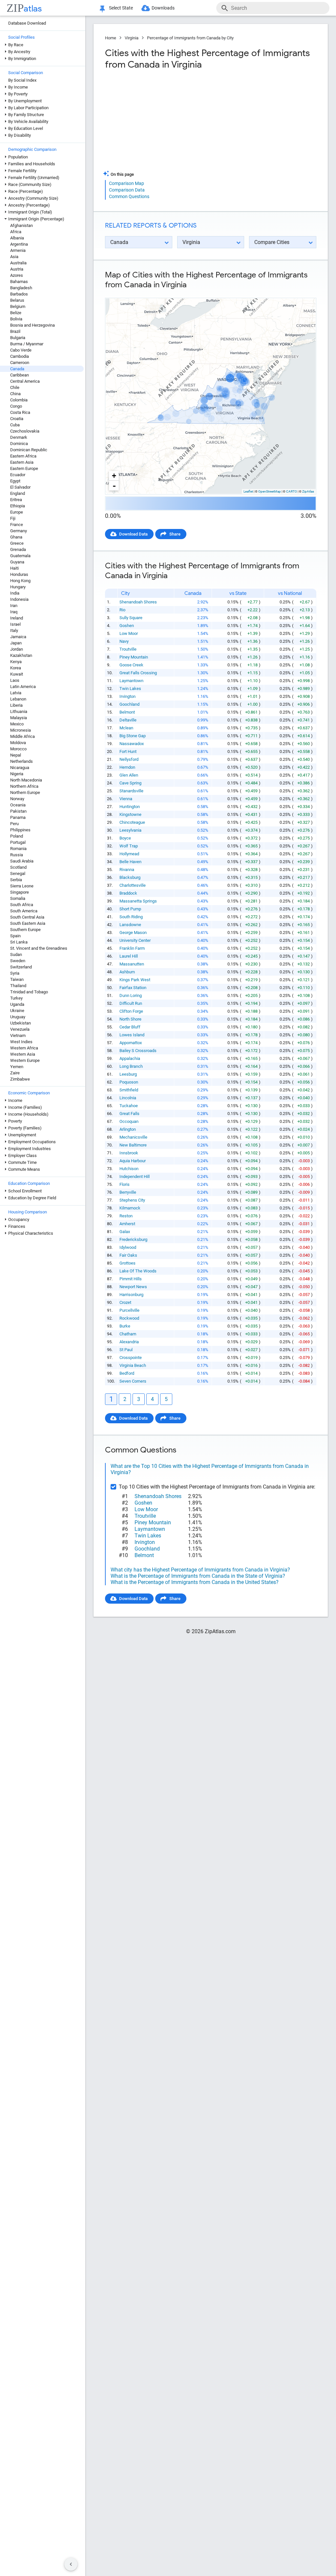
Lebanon (18, 699)
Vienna (126, 799)
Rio (122, 610)
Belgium (18, 306)
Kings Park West (135, 980)
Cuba (15, 425)
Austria (17, 269)
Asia (14, 257)
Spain (15, 936)
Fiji (13, 518)
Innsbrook (129, 1153)
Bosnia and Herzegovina (32, 325)
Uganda (17, 1004)
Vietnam (18, 1035)
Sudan (16, 954)
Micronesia (21, 730)
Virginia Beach (133, 1365)
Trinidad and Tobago (29, 992)
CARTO (292, 491)
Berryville (128, 1192)
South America (24, 911)
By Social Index (22, 80)
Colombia (19, 400)
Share (175, 534)
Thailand (18, 986)
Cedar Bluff (130, 1027)
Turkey (16, 998)
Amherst (127, 1224)
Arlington (128, 1129)
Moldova (18, 743)
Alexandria (129, 1342)
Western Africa (24, 1048)
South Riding (131, 917)
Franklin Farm (132, 948)
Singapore (20, 892)
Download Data (133, 534)
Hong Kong (20, 581)
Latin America (23, 687)
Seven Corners (133, 1381)
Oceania (18, 805)
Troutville (128, 649)
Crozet (125, 1302)
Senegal (18, 873)
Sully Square (131, 618)
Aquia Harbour (133, 1161)
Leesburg (128, 1074)
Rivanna (127, 870)
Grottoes (127, 1263)
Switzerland (21, 967)
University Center (135, 940)
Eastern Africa (23, 456)
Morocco (18, 749)
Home (111, 38)
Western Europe (25, 1060)
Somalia (18, 898)
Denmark (19, 437)
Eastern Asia (22, 462)
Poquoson (129, 1082)
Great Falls (129, 1114)
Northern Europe (25, 792)
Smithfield (129, 1090)
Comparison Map (126, 183)
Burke (125, 1326)
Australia (18, 263)
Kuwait (17, 674)
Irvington (127, 696)
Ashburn (127, 972)
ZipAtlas (308, 491)
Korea (16, 668)
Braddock (128, 893)
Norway (17, 799)
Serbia (16, 880)
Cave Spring (130, 783)
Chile (15, 387)
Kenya (16, 662)
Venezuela (20, 1029)
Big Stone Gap (133, 736)
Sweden (18, 961)
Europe (17, 512)
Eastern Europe (24, 468)
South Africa (22, 905)
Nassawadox (132, 744)
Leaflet (248, 491)
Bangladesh (21, 288)
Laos (15, 680)
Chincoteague (132, 822)
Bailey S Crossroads (138, 1051)
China (15, 394)
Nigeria (17, 774)
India (15, 593)
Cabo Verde (21, 350)
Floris (125, 1184)
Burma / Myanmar (27, 344)
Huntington (130, 807)
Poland (17, 836)
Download (302, 292)
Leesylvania (130, 830)
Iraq (14, 612)
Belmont (127, 712)
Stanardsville (131, 791)
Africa (16, 232)
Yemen (17, 1067)
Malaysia (19, 718)
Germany (19, 531)
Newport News (133, 1287)
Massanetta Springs (138, 901)
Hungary (18, 587)
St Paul (126, 1350)
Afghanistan (21, 225)
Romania (18, 849)
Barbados (19, 294)
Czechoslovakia (25, 431)
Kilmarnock (130, 1208)
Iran (14, 606)
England (18, 493)
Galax (125, 1232)
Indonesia (19, 599)
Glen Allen (129, 775)
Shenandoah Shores (138, 602)
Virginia (132, 38)
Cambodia (20, 356)
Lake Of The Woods (138, 1271)
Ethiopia (18, 506)
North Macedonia (26, 780)
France (17, 525)
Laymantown (131, 681)
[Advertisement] (157, 123)
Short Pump (130, 909)
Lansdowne (130, 925)
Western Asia (23, 1054)
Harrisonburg (131, 1295)
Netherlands (21, 761)
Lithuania (19, 711)
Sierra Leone (22, 886)
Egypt (15, 481)
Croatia (17, 419)
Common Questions (129, 196)
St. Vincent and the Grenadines (39, 948)
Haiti (14, 568)
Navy (124, 641)
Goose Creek (131, 665)
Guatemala (20, 556)
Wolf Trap (129, 846)
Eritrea (16, 500)
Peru (14, 824)
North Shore (130, 1019)
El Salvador (20, 487)
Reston (126, 1216)
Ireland (17, 618)
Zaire (15, 1073)
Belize (16, 313)
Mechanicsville (133, 1137)
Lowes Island (132, 1035)
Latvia (16, 693)
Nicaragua (20, 768)
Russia (17, 855)
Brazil (15, 331)
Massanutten (132, 964)
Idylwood (128, 1247)
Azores (17, 275)
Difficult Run (131, 1003)
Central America (25, 381)
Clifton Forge (131, 1011)
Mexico (17, 724)
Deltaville (128, 720)
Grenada (18, 549)
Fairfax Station (133, 988)
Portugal (18, 842)
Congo (16, 406)
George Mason (133, 933)
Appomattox (131, 1043)
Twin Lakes (130, 689)
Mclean (126, 728)
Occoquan (129, 1121)
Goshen (127, 626)
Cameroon (20, 363)
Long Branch (131, 1066)
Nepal (16, 755)
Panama (18, 817)
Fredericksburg (133, 1239)
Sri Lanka (19, 942)
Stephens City (132, 1200)
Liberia (16, 705)
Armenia (18, 250)
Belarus (17, 300)
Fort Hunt (128, 751)
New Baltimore (133, 1145)
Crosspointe (131, 1358)
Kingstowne (130, 814)
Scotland (18, 867)
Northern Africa (24, 786)
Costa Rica (20, 412)
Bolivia (16, 319)
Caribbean (20, 375)
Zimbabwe (20, 1079)
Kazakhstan (21, 655)
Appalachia (130, 1058)
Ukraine (17, 1011)
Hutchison (129, 1169)
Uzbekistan (21, 1023)
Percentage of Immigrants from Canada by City (190, 38)
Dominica (19, 444)
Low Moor (129, 633)
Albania (17, 238)
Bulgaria (18, 338)
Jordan (17, 649)
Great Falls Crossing (138, 673)
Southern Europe (25, 930)
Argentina (19, 244)
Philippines (20, 830)
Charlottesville (133, 885)
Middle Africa (22, 736)
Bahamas (19, 282)
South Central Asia (27, 917)
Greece (17, 543)
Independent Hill (135, 1176)
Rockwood (129, 1318)
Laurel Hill (129, 956)
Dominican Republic (29, 450)
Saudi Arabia (22, 861)
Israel (15, 624)
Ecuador (18, 475)
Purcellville (129, 1310)
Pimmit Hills (131, 1279)
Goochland (129, 704)
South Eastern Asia (28, 923)
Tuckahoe (129, 1106)
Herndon (127, 767)
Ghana (16, 537)
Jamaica (18, 637)
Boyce (125, 838)
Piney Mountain (134, 657)
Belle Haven (130, 862)
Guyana (17, 562)
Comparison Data (127, 190)
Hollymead (129, 854)
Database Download (27, 23)
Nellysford (129, 759)
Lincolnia (128, 1098)
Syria (15, 973)
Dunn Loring (131, 995)
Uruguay (18, 1017)
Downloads (163, 8)
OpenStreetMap (270, 491)
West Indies (21, 1042)
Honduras (19, 574)
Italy (14, 630)
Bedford (127, 1373)
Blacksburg (130, 877)
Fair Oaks (128, 1255)
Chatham (128, 1334)
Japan (16, 643)
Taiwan (17, 979)
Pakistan (18, 811)
